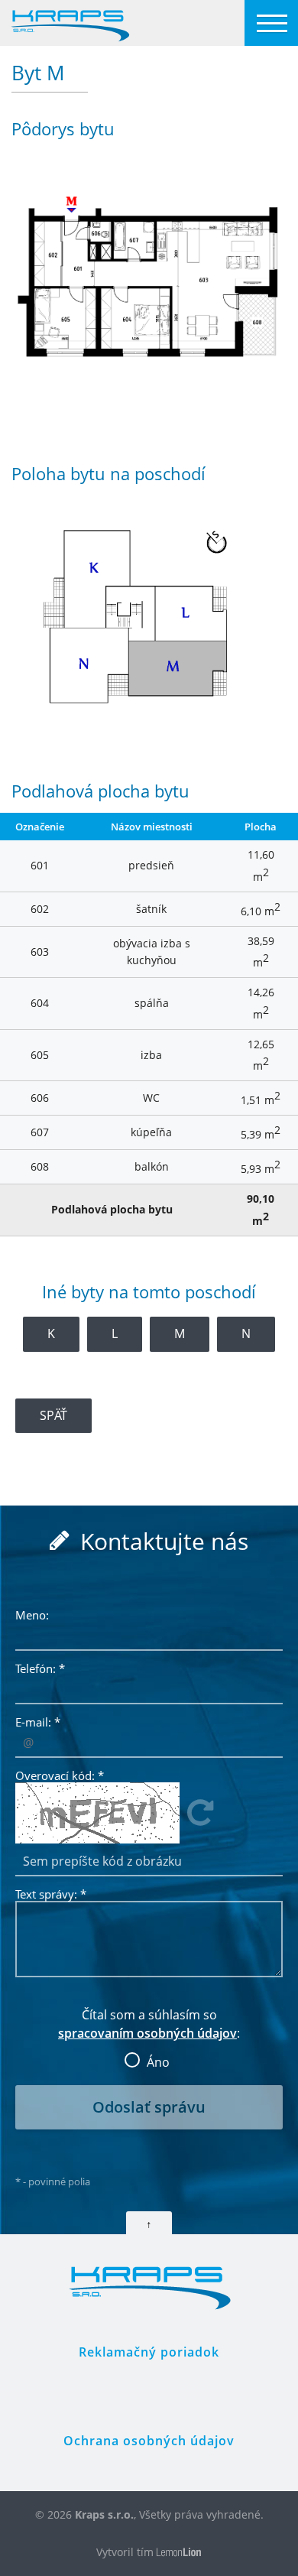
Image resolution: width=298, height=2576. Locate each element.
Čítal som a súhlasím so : (149, 2034)
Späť (53, 1415)
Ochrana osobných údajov (149, 2441)
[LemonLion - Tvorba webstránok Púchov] (179, 2553)
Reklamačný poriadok (149, 2352)
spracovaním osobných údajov (147, 2033)
